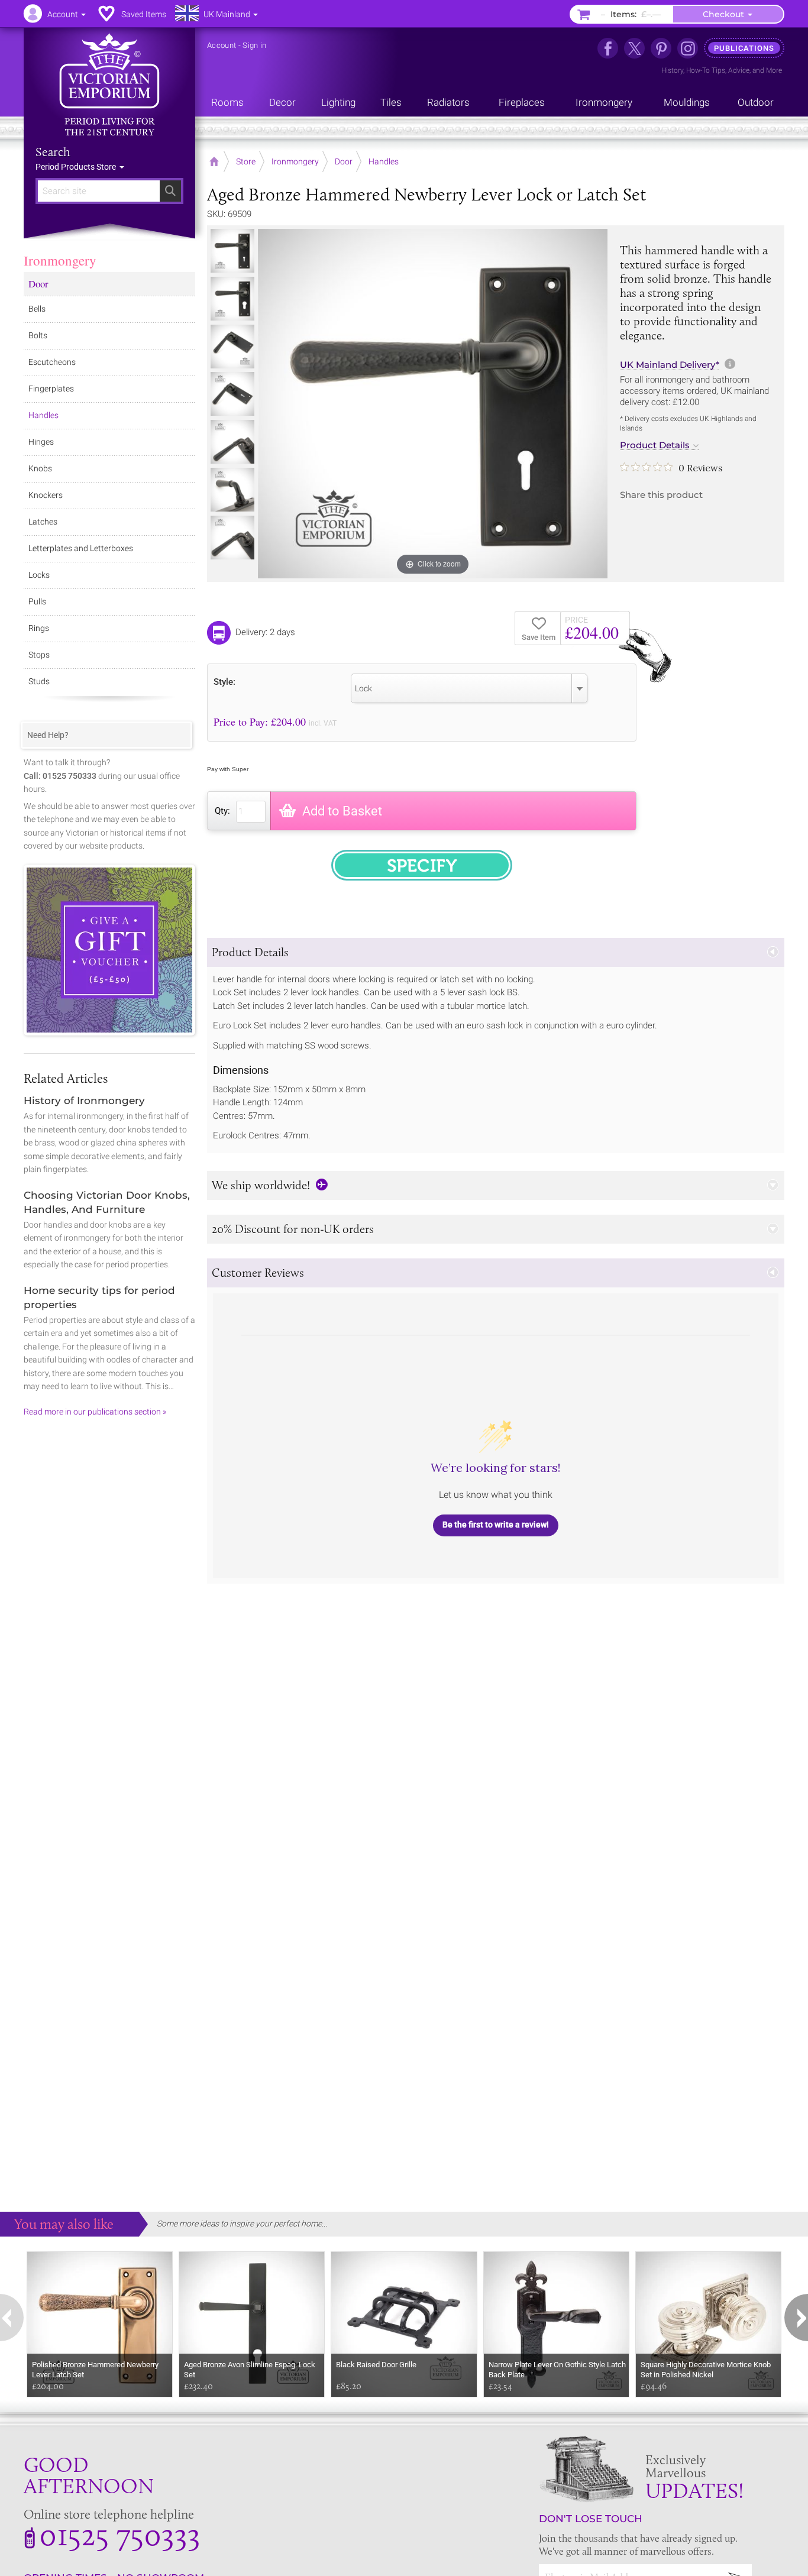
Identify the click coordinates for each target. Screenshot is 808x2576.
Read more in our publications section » (95, 1412)
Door (38, 284)
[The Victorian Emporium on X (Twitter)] (634, 48)
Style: (224, 682)
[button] (496, 952)
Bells (37, 309)
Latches (43, 522)
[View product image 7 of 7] (232, 538)
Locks (39, 575)
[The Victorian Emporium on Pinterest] (661, 48)
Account (222, 45)
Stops (39, 655)
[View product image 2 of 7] (232, 299)
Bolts (38, 335)
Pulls (37, 601)
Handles (43, 415)
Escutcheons (52, 362)
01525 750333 (120, 2534)
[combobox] (469, 688)
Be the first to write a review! (496, 1525)
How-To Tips (706, 70)
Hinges (41, 442)
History (672, 70)
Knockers (46, 495)
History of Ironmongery (84, 1101)
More (774, 70)
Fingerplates (51, 389)
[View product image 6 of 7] (232, 490)
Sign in (254, 45)
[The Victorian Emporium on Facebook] (608, 48)
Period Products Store (77, 167)
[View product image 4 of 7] (232, 394)
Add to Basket (342, 811)
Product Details (655, 445)
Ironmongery (60, 260)
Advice (739, 70)
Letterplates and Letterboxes (81, 548)
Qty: (222, 811)
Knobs (40, 468)
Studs (39, 681)
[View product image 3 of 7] (232, 347)
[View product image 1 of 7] (232, 251)
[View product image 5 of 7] (232, 442)
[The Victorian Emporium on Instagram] (688, 48)
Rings (39, 628)
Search (53, 152)
